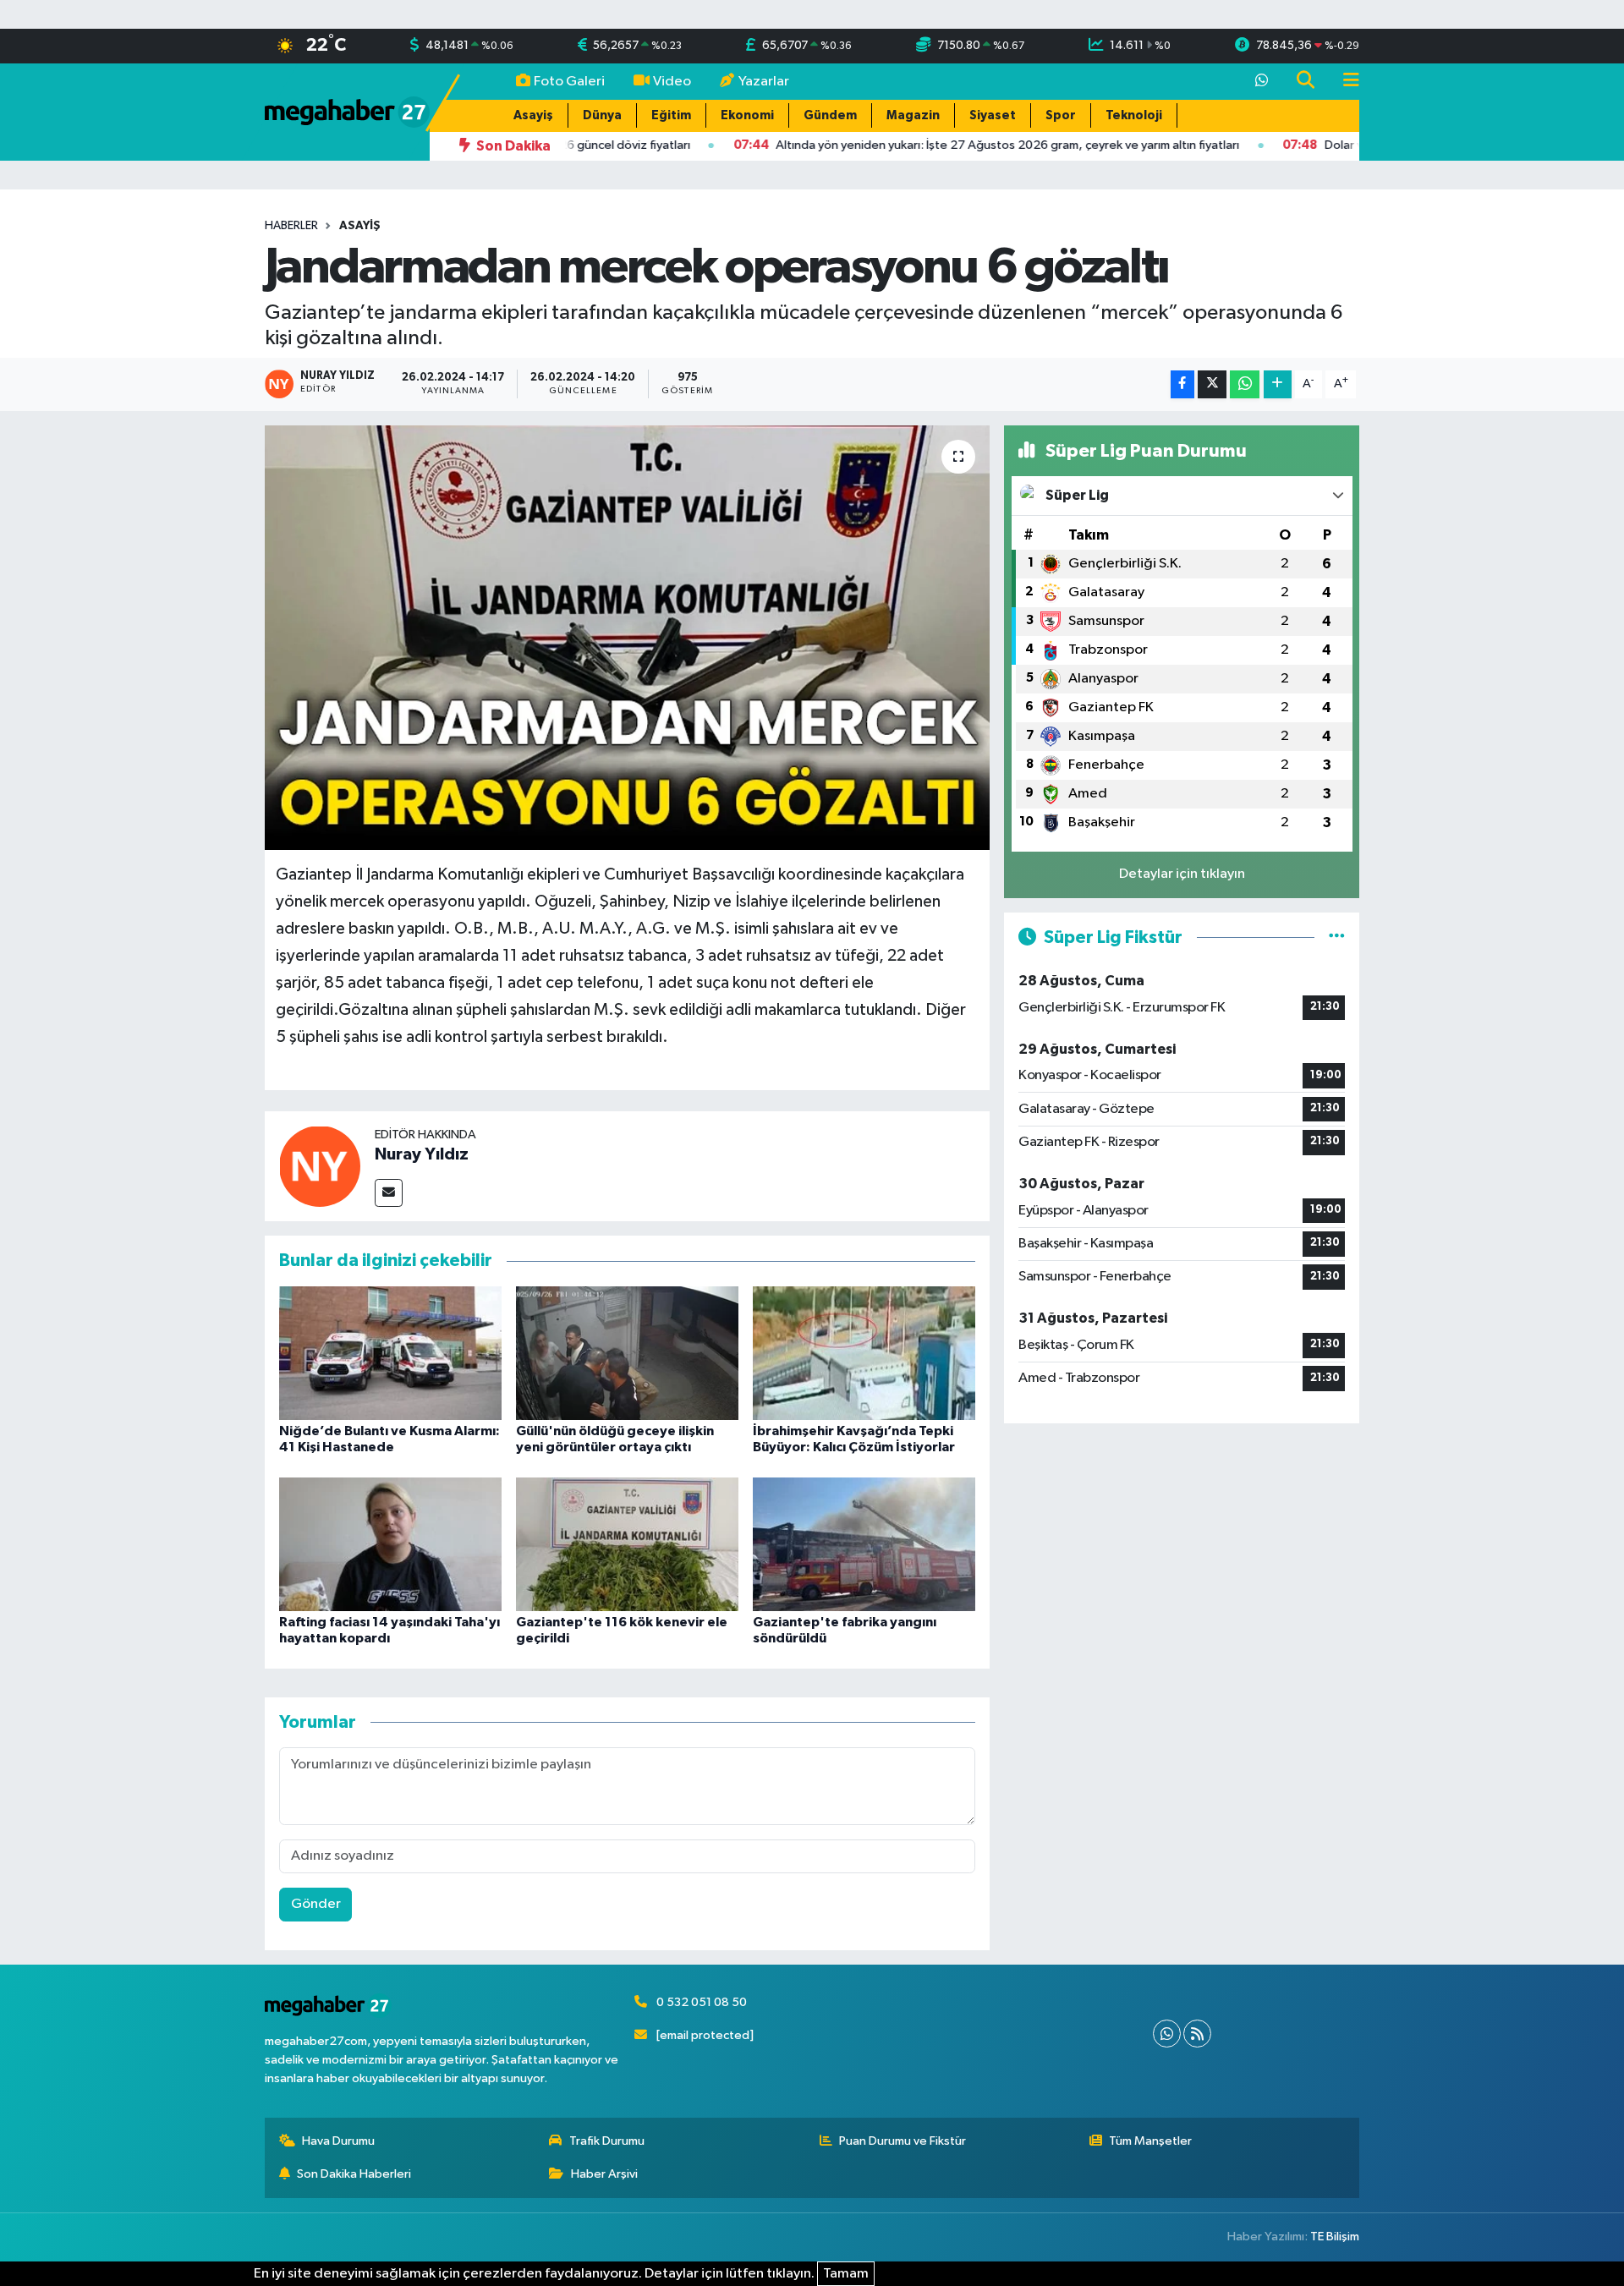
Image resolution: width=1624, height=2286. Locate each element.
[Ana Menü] (1344, 82)
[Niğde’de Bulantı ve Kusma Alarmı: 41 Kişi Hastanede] (390, 1353)
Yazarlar (764, 82)
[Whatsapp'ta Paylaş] (1245, 384)
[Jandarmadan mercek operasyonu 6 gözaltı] (627, 638)
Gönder (316, 1904)
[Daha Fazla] (1278, 384)
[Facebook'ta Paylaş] (1182, 384)
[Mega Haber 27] (347, 111)
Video (672, 82)
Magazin (913, 115)
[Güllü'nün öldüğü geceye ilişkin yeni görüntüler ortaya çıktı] (627, 1353)
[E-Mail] (389, 1193)
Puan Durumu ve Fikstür (903, 2141)
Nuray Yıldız (422, 1154)
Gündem (830, 115)
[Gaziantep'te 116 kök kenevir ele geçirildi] (627, 1544)
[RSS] (1197, 2034)
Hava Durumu (338, 2141)
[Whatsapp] (1167, 2034)
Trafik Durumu (607, 2141)
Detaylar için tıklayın (1182, 874)
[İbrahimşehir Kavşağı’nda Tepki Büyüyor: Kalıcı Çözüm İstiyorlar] (864, 1353)
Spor (1061, 115)
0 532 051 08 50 (702, 2002)
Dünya (602, 115)
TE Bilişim (1335, 2237)
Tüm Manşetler (1150, 2141)
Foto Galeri (569, 82)
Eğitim (671, 115)
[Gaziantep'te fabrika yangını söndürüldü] (864, 1544)
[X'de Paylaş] (1212, 384)
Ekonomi (747, 115)
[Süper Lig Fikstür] (1337, 937)
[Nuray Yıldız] (320, 1166)
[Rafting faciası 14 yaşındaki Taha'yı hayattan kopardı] (390, 1544)
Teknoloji (1134, 115)
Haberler (291, 226)
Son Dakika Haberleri (354, 2174)
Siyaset (993, 115)
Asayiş (533, 115)
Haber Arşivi (604, 2174)
